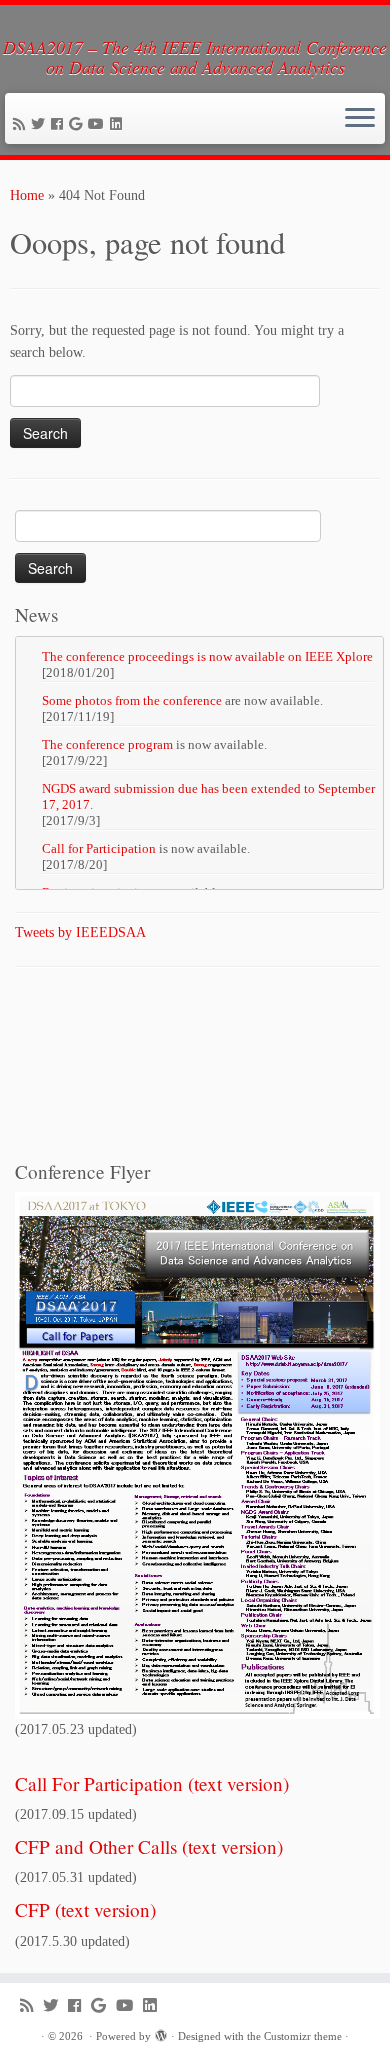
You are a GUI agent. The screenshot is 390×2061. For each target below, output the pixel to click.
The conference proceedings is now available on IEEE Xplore (207, 656)
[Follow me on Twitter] (41, 124)
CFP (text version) (85, 1909)
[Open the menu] (360, 119)
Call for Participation (99, 848)
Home (27, 195)
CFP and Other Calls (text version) (149, 1846)
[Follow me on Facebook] (60, 124)
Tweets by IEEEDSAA (80, 932)
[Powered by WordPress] (161, 2033)
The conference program (107, 744)
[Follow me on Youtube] (99, 124)
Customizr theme (303, 2036)
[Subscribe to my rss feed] (22, 124)
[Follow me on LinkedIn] (119, 124)
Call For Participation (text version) (152, 1783)
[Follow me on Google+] (78, 124)
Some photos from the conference (132, 700)
